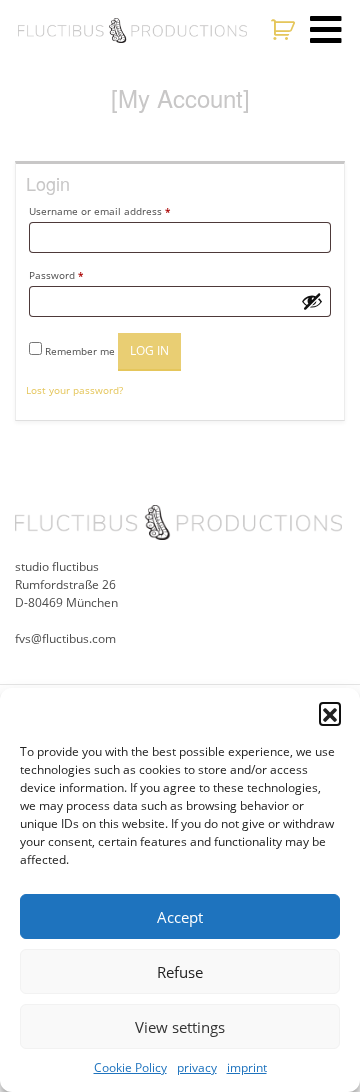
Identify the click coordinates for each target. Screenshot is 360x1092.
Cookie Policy (130, 1067)
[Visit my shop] (285, 30)
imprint (247, 1067)
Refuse (180, 972)
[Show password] (312, 301)
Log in (149, 350)
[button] (330, 713)
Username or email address (99, 211)
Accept (180, 917)
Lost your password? (74, 390)
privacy (197, 1067)
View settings (180, 1027)
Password (56, 275)
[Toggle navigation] (326, 30)
